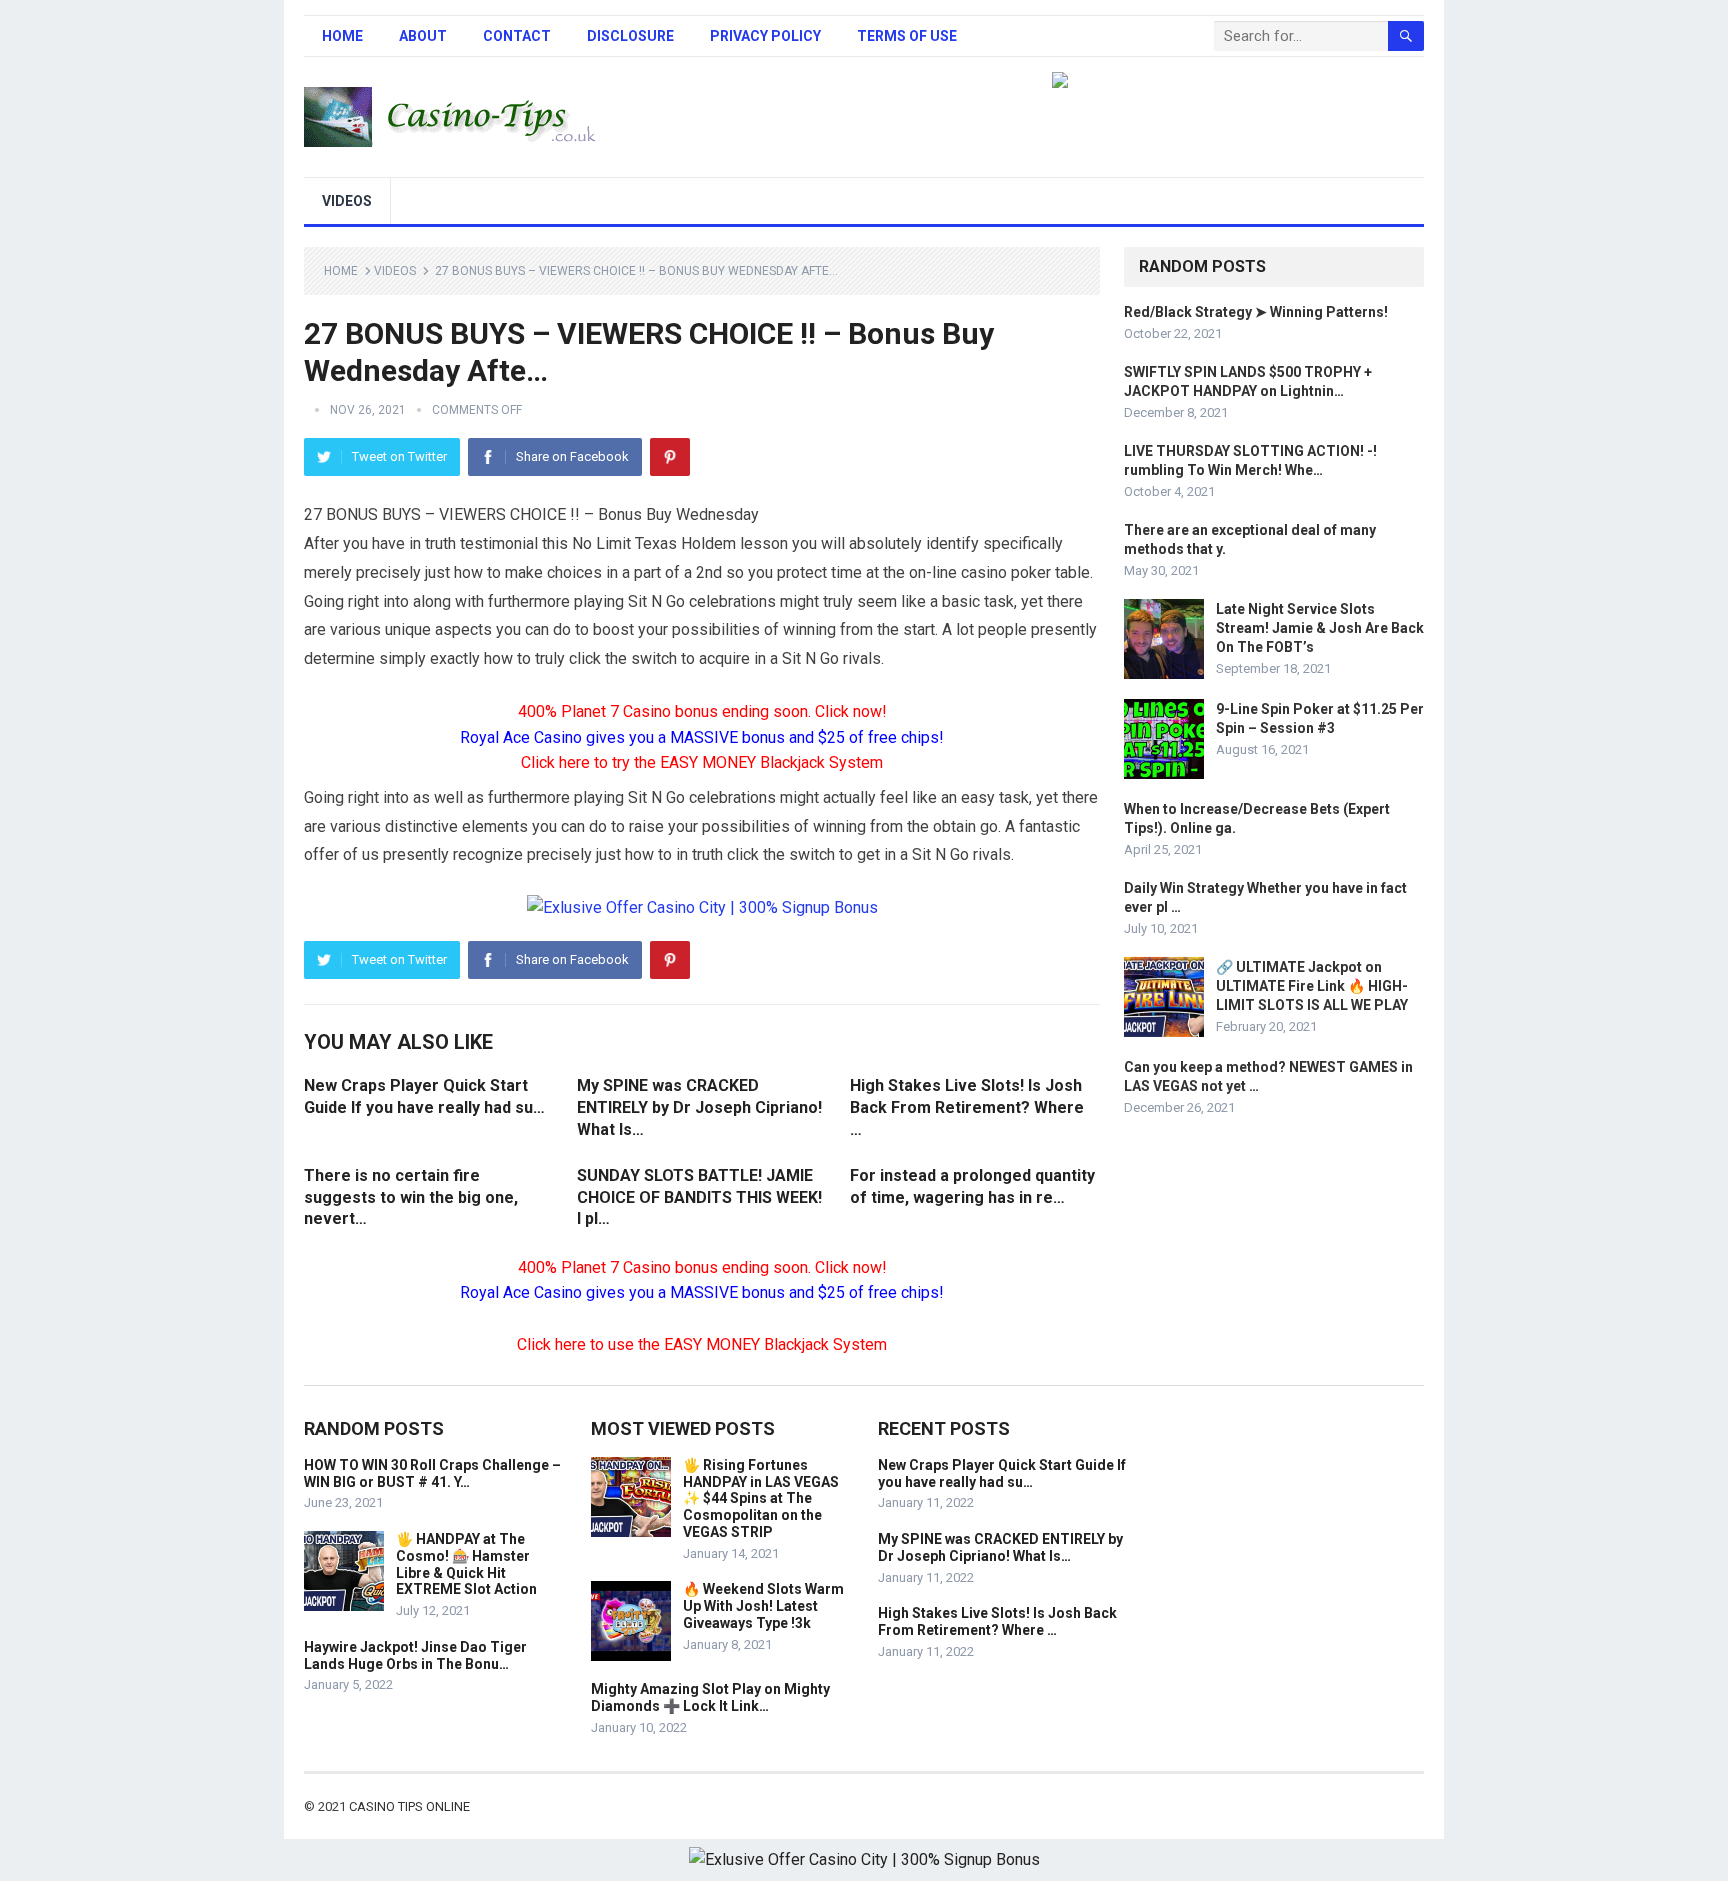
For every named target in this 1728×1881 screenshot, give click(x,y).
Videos (347, 201)
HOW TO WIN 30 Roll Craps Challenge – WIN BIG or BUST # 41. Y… (432, 1473)
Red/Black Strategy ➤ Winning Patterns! (1256, 312)
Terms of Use (907, 36)
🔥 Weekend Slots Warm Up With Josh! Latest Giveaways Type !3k (763, 1606)
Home (342, 36)
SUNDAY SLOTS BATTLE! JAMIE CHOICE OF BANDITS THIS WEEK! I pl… (699, 1197)
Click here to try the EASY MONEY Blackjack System (702, 762)
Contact (517, 36)
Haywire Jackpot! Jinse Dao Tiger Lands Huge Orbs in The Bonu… (415, 1655)
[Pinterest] (670, 457)
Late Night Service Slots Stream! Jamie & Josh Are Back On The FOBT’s (1320, 628)
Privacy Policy (765, 36)
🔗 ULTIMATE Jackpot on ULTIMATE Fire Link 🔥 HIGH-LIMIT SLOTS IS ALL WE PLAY (1312, 986)
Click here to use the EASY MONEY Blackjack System (702, 1344)
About (423, 36)
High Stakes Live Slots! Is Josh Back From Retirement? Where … (967, 1107)
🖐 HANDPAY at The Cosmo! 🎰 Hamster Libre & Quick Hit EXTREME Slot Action (466, 1564)
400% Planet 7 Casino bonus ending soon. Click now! (702, 711)
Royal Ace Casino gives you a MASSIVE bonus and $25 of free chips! (702, 737)
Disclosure (630, 36)
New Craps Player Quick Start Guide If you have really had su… (1002, 1473)
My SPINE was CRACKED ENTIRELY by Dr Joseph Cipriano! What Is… (699, 1107)
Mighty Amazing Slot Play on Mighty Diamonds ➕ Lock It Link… (710, 1697)
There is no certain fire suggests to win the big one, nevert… (411, 1197)
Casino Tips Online (409, 1806)
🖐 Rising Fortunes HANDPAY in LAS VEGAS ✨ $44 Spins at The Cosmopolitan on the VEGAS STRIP (761, 1498)
